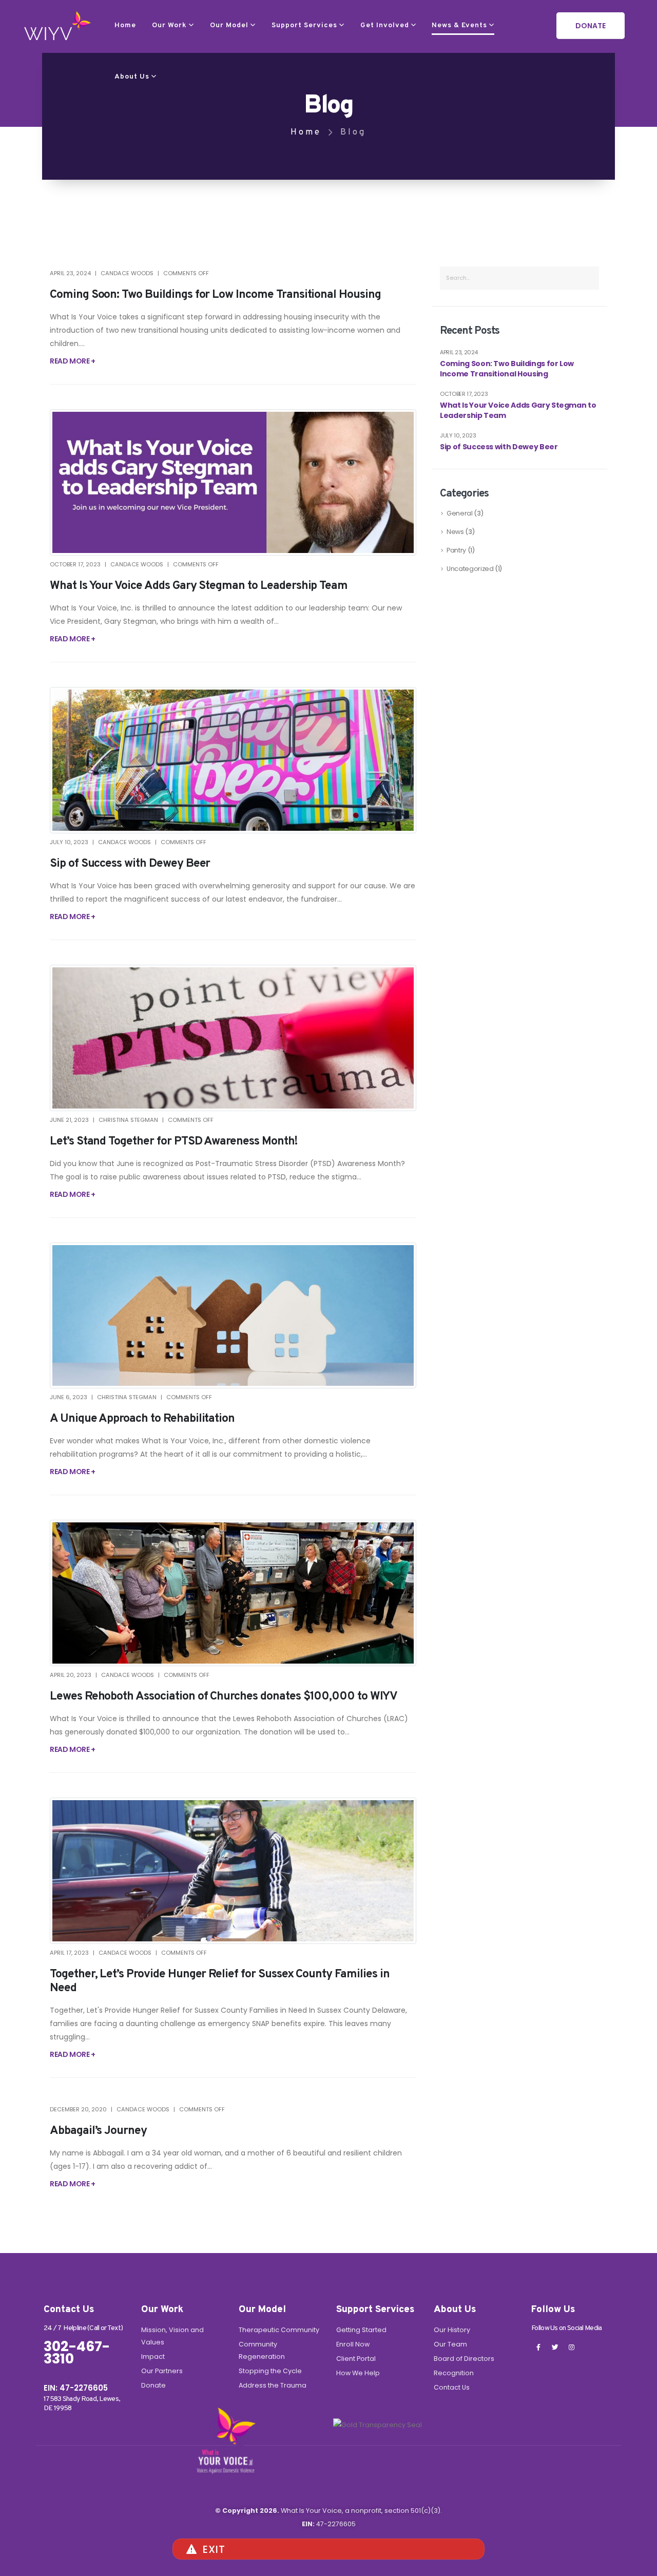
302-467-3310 (77, 2353)
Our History (452, 2330)
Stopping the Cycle (270, 2371)
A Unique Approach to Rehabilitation (142, 1419)
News (455, 532)
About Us (132, 77)
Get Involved (385, 25)
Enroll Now (353, 2344)
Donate (153, 2385)
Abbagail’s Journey (98, 2131)
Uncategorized (470, 569)
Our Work (169, 25)
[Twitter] (555, 2347)
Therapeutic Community (279, 2330)
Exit (214, 2549)
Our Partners (162, 2371)
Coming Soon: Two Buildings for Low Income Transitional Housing (215, 295)
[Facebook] (538, 2347)
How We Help (358, 2373)
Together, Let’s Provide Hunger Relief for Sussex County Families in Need (220, 1981)
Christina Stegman (128, 1120)
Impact (153, 2356)
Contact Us (452, 2387)
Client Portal (356, 2359)
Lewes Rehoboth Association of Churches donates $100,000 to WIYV (224, 1697)
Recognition (454, 2373)
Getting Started (361, 2330)
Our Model (229, 25)
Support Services (304, 25)
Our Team (450, 2344)
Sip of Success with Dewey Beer (130, 864)
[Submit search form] (587, 278)
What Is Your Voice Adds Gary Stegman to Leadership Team (199, 586)
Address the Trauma (273, 2385)
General (460, 513)
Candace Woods (127, 273)
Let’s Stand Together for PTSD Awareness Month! (174, 1142)
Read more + (73, 361)
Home (125, 25)
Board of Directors (464, 2359)
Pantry (456, 550)
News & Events (459, 25)
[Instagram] (571, 2347)
